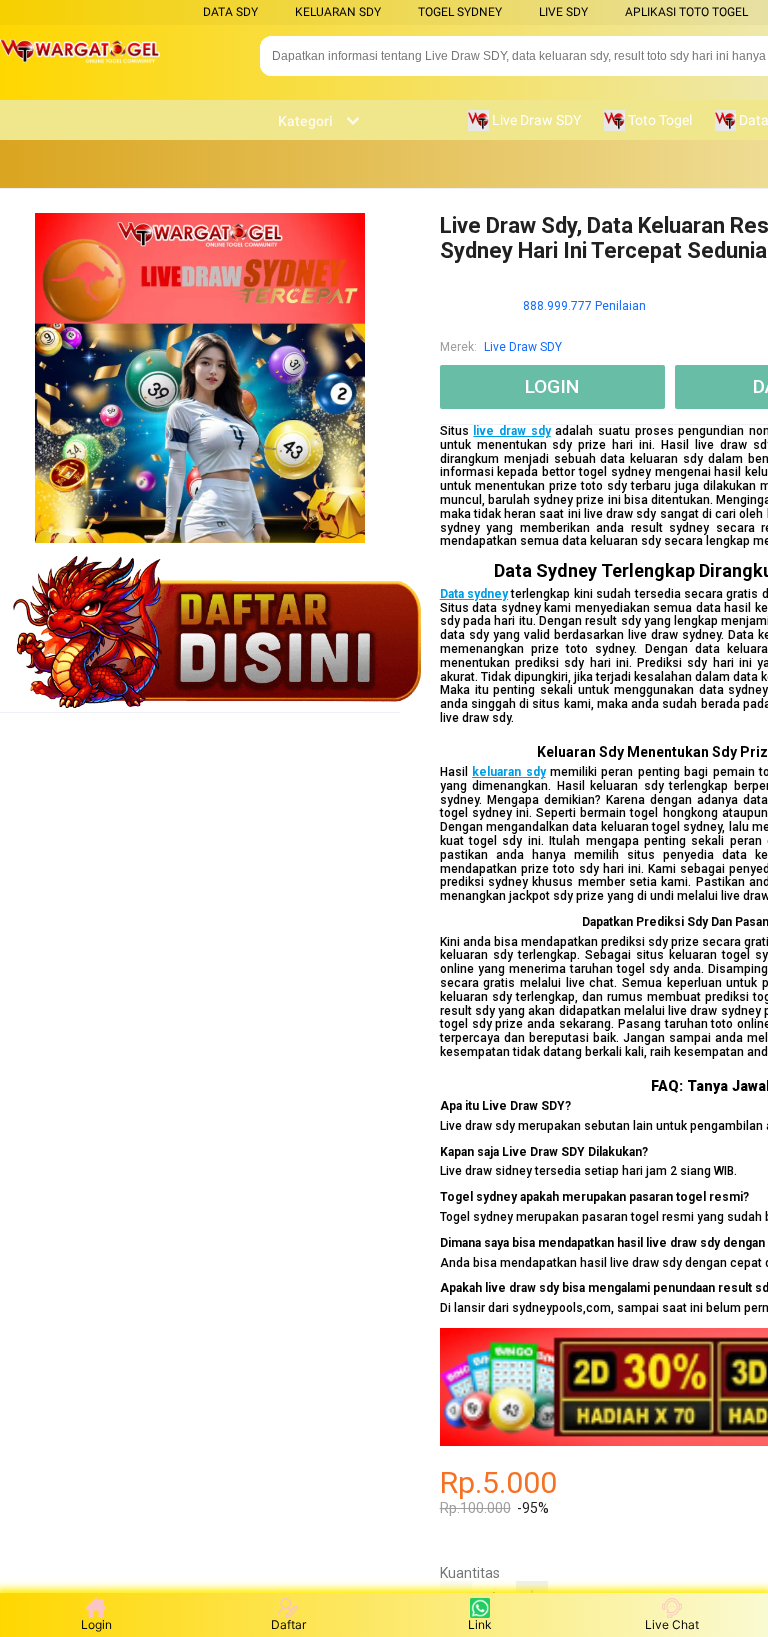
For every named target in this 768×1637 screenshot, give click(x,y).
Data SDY (230, 12)
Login (96, 1624)
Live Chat (672, 1624)
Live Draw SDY (523, 347)
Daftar (288, 1624)
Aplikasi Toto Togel (686, 12)
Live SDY (563, 12)
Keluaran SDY (338, 12)
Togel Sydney (460, 12)
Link (480, 1624)
